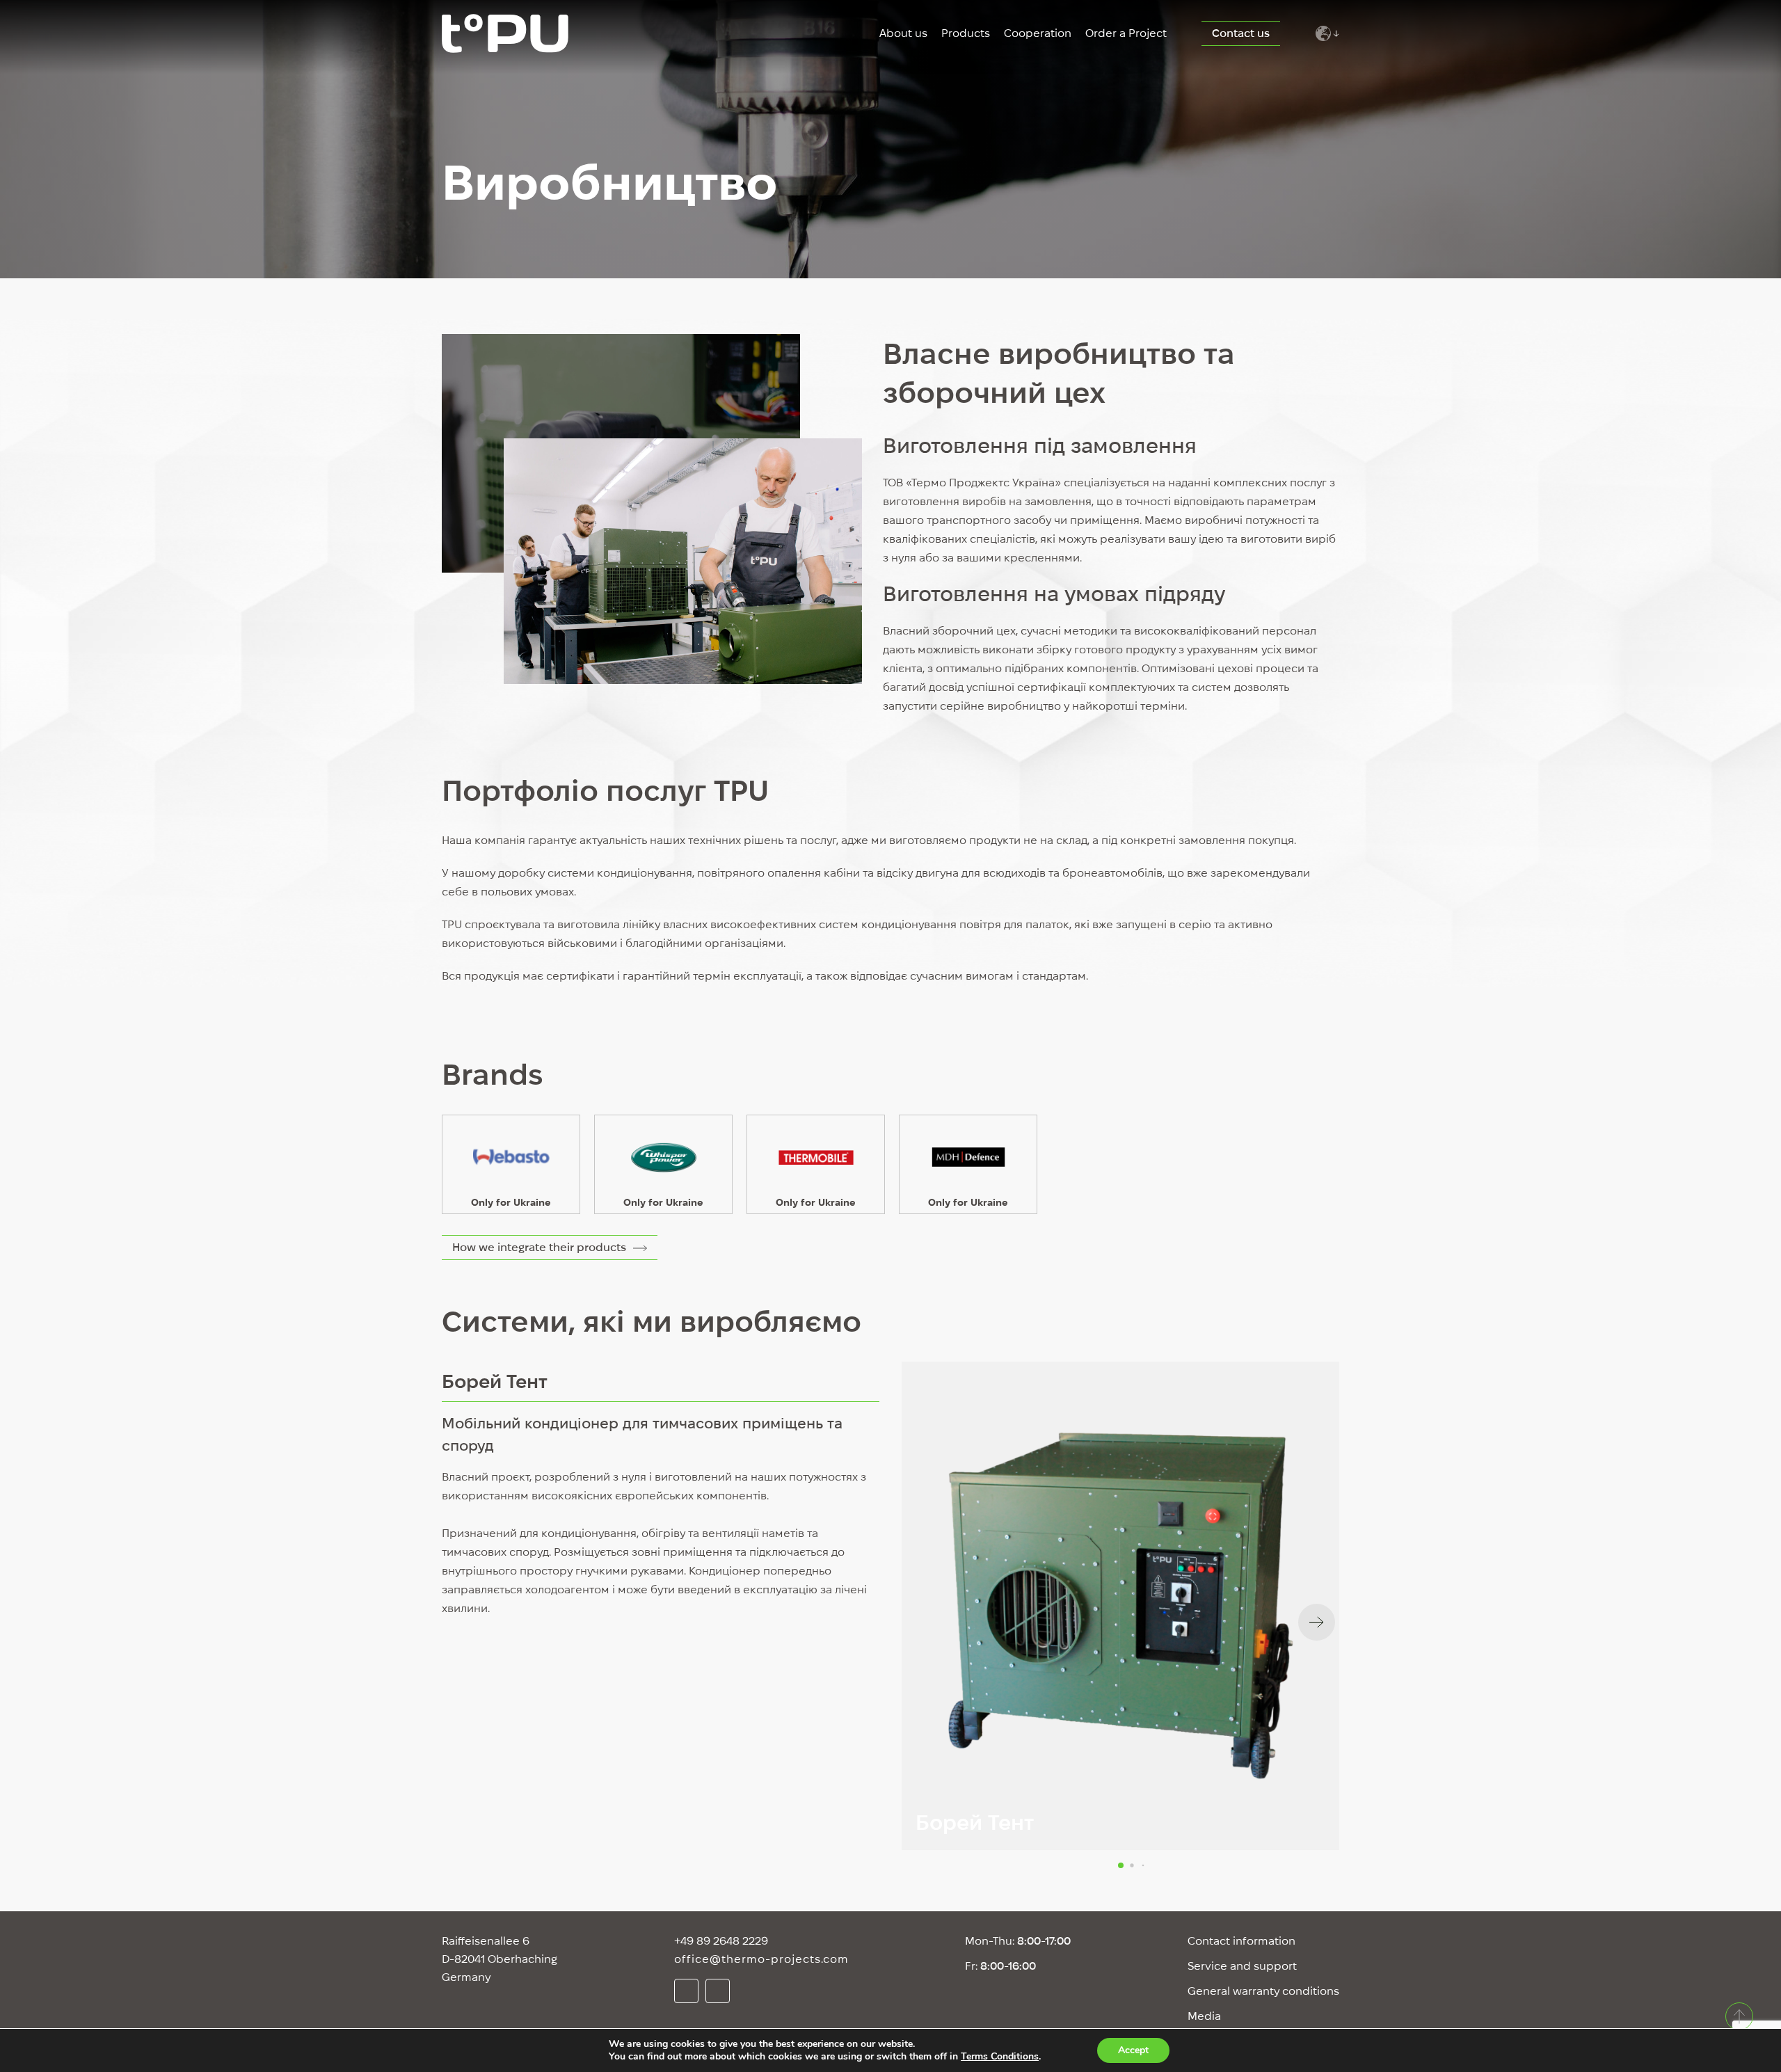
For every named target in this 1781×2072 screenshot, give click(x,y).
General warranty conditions (1263, 1991)
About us (903, 33)
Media (1204, 2016)
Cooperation (1038, 33)
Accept (1133, 2050)
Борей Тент (495, 1381)
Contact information (1241, 1941)
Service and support (1242, 1966)
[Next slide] (1317, 1622)
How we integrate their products (539, 1247)
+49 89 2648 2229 (721, 1941)
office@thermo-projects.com (761, 1959)
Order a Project (1126, 33)
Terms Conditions (1000, 2056)
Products (966, 33)
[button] (1121, 1865)
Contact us (1241, 33)
